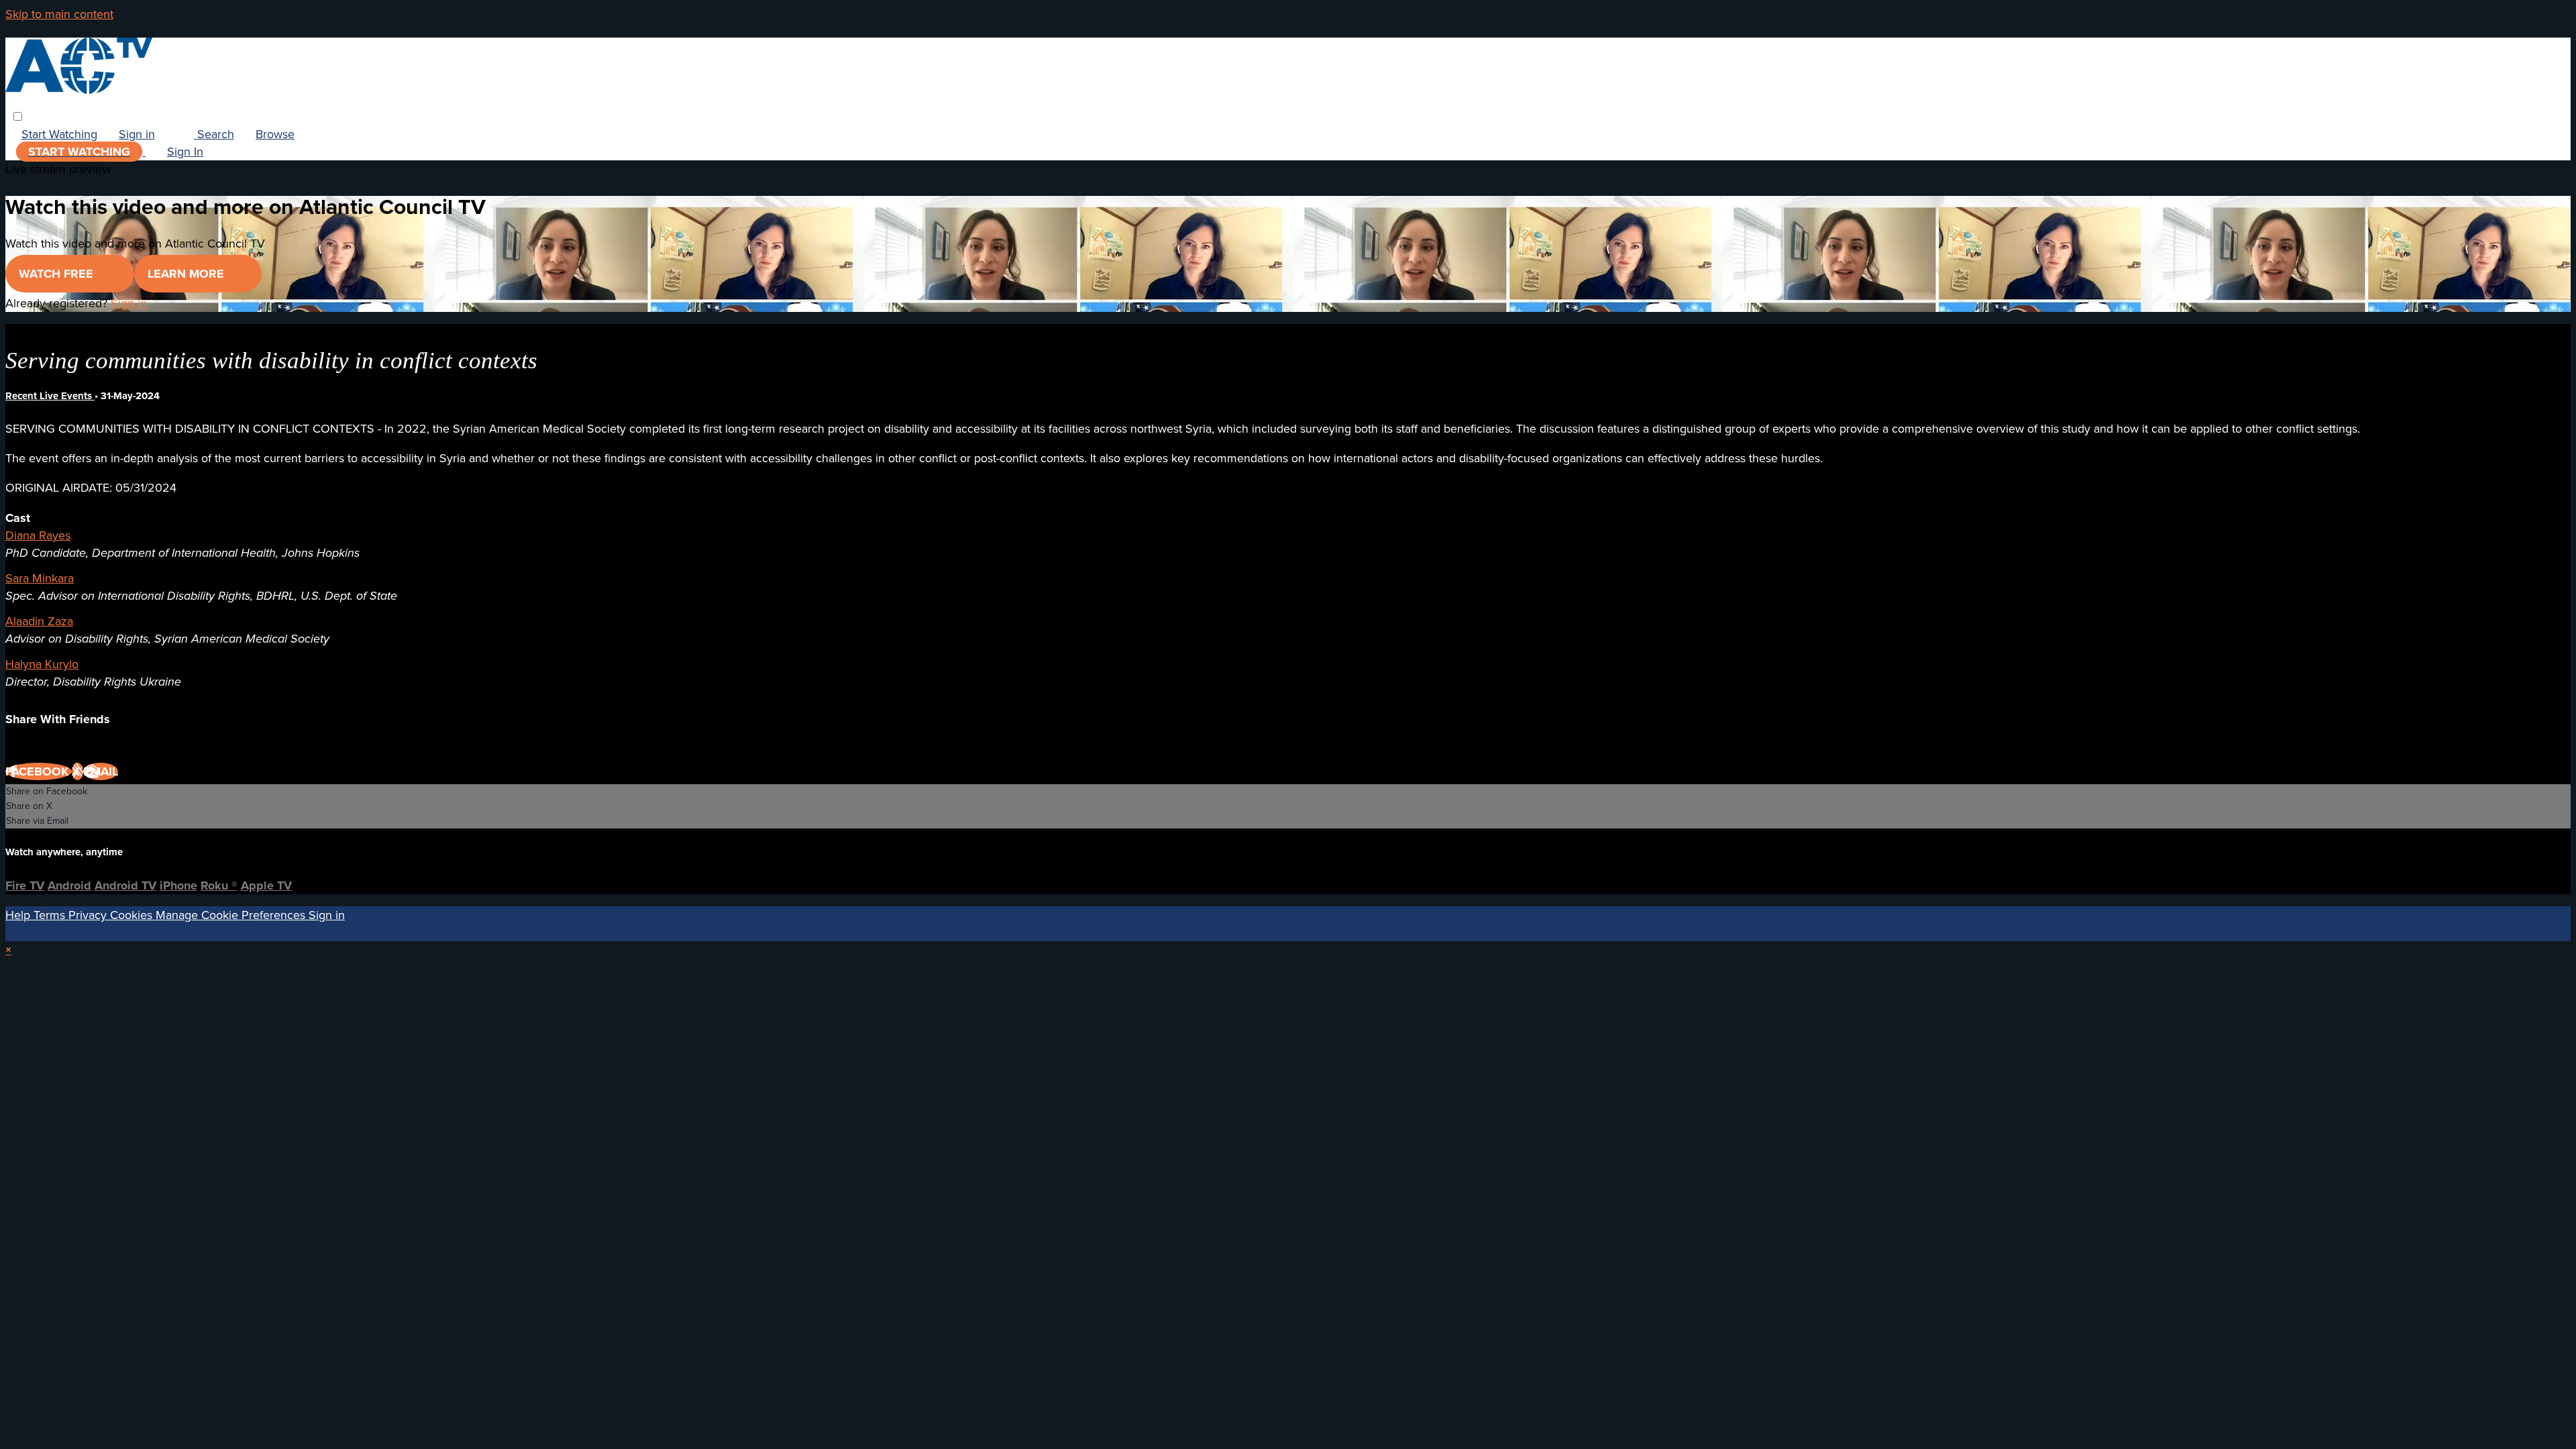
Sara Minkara (40, 578)
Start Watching (59, 134)
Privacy (89, 915)
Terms (51, 915)
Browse (275, 134)
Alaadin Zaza (39, 621)
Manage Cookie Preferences (232, 915)
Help (19, 915)
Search (214, 134)
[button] (18, 116)
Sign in (137, 134)
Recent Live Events (50, 396)
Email (101, 771)
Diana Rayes (38, 535)
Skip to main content (59, 14)
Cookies (133, 915)
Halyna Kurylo (42, 664)
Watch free (58, 274)
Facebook (39, 771)
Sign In (185, 152)
